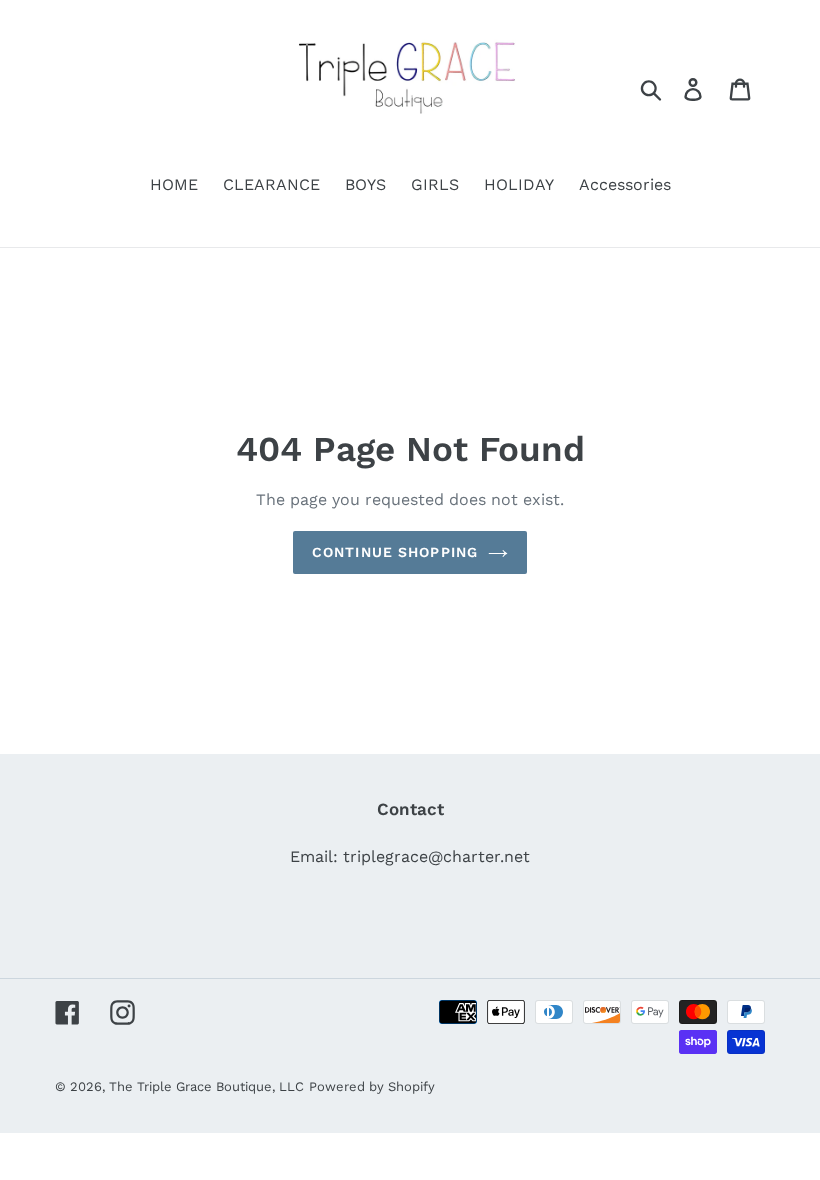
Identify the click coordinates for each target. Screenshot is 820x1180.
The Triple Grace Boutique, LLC (206, 1086)
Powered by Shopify (372, 1086)
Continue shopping (395, 552)
